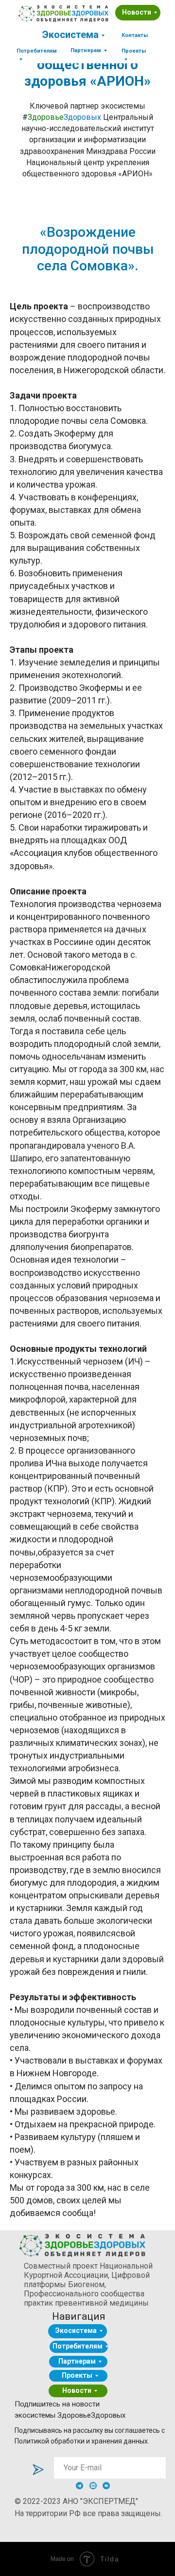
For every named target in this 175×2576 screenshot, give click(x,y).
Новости (137, 12)
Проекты (77, 2375)
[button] (135, 35)
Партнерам (77, 2361)
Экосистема (70, 35)
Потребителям (78, 2346)
